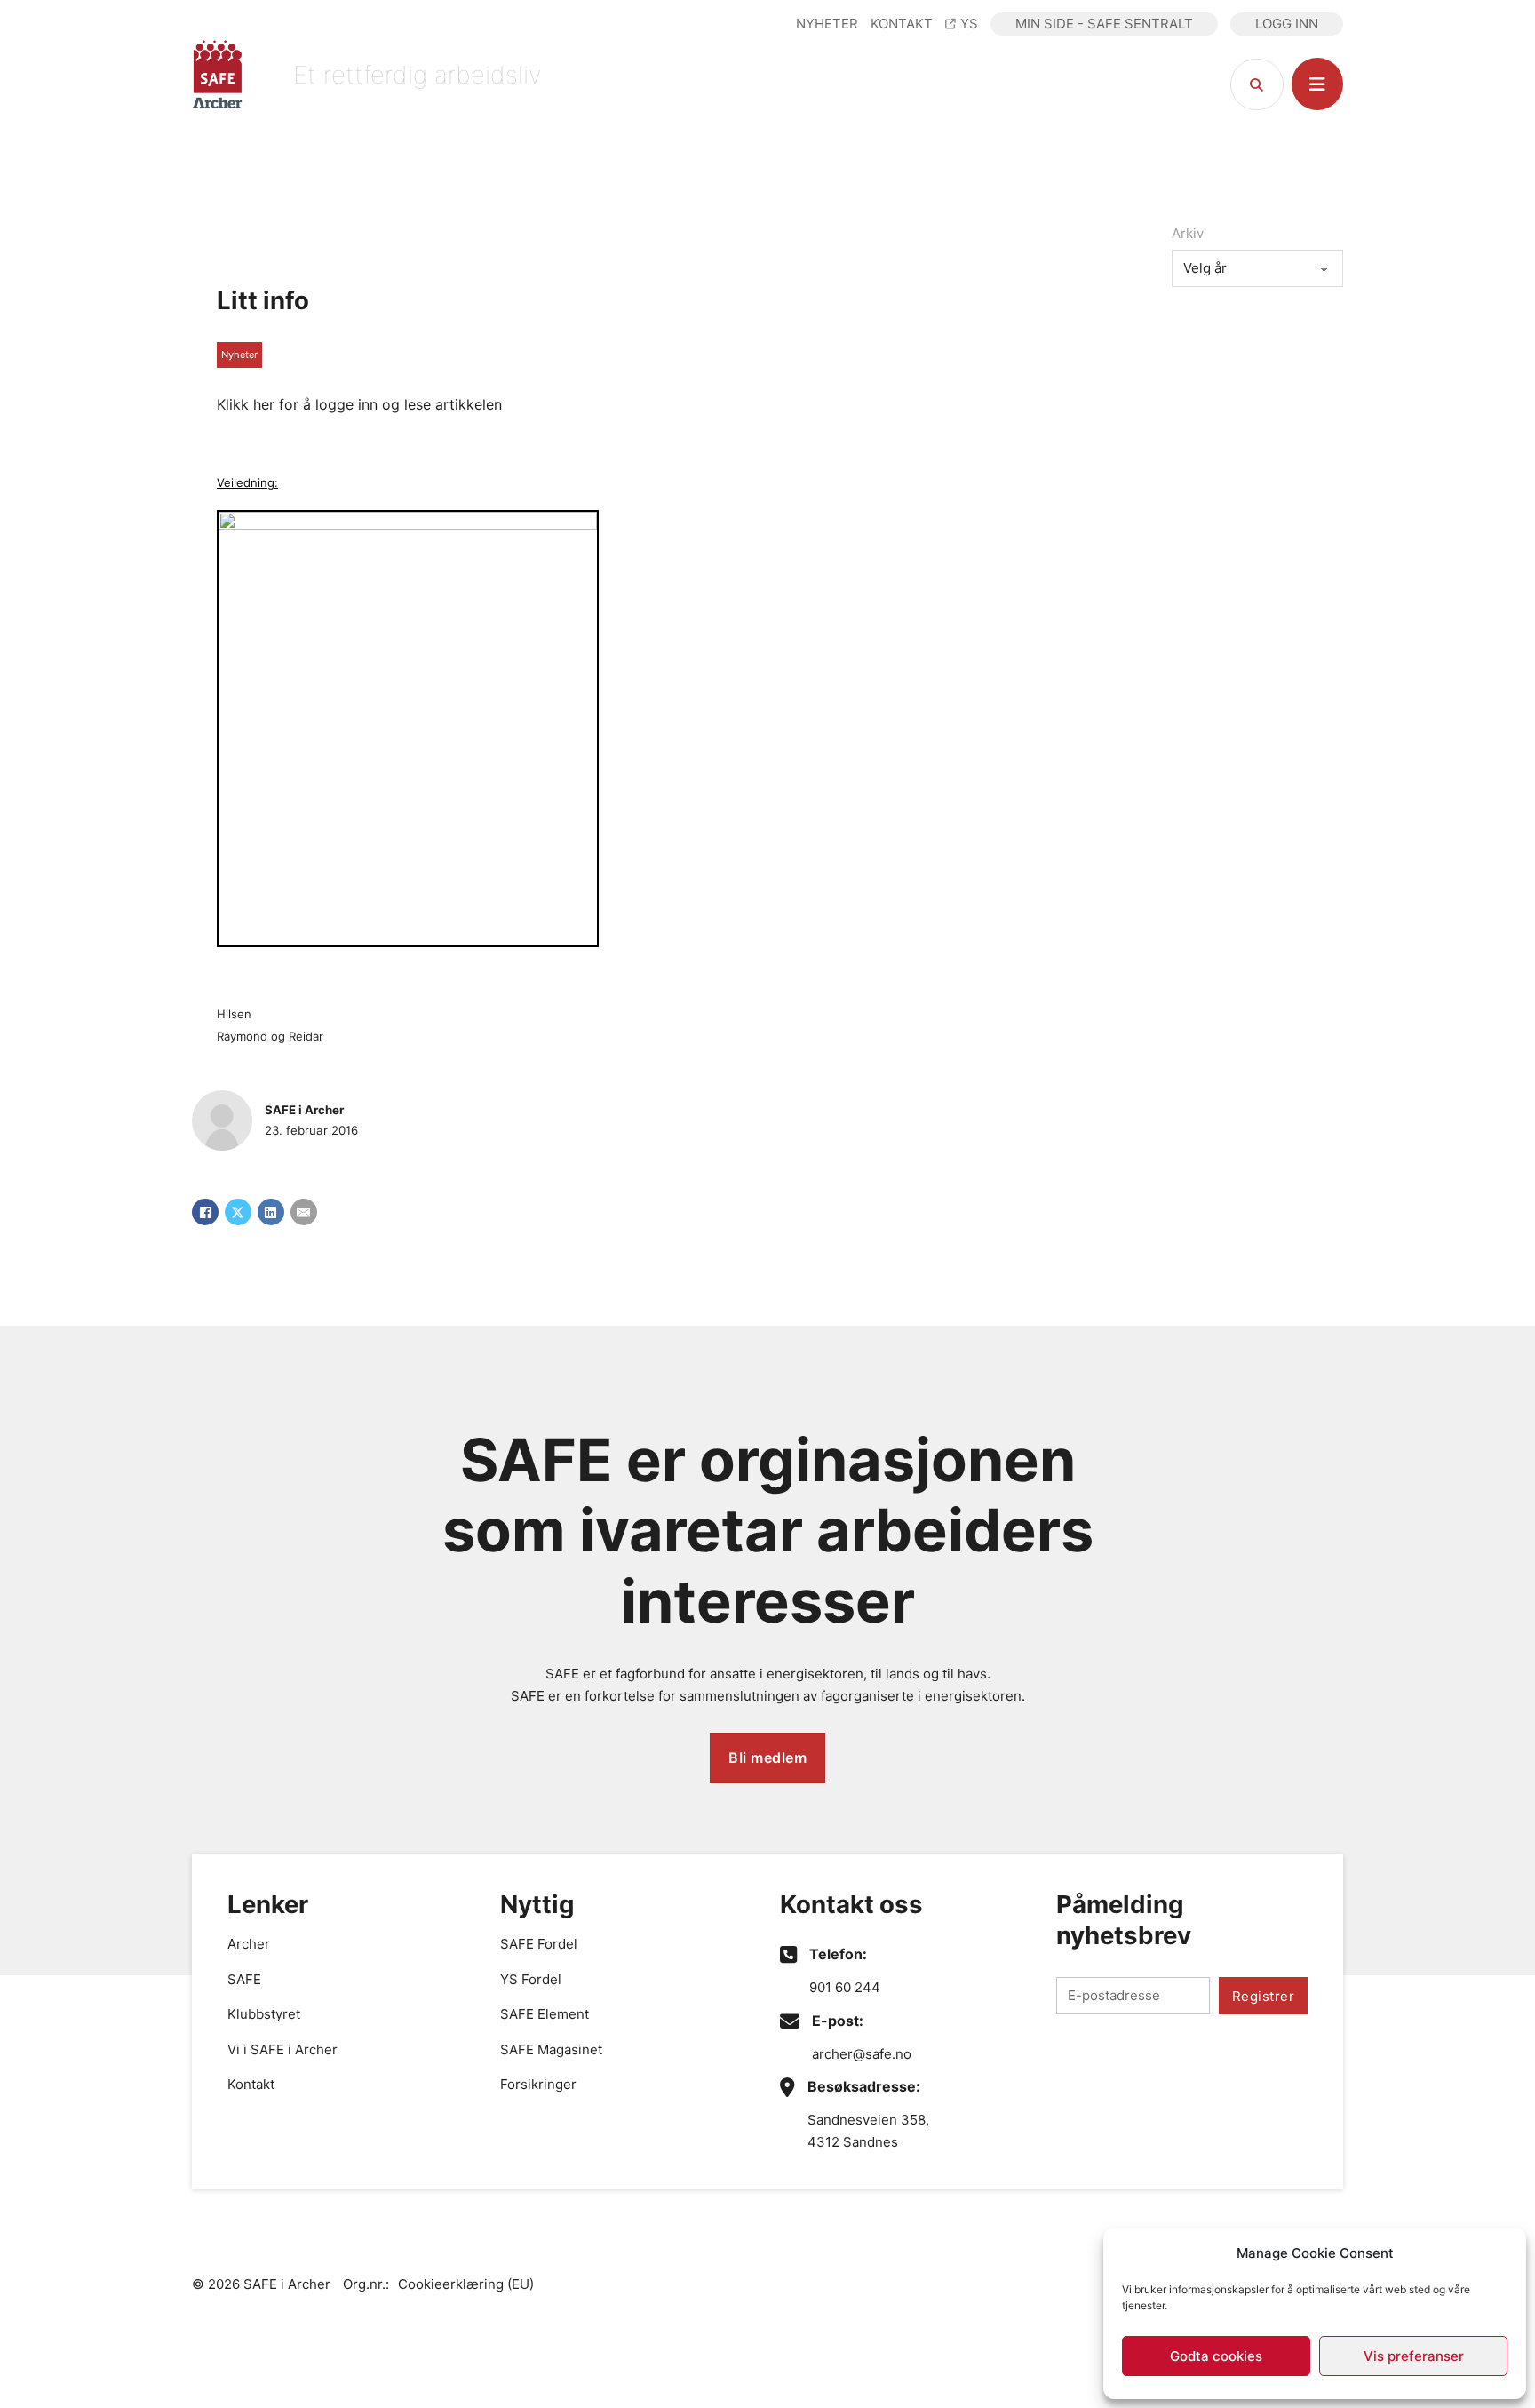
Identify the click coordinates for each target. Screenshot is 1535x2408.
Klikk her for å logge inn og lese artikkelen (359, 404)
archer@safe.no (862, 2054)
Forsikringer (538, 2084)
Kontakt (251, 2084)
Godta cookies (1216, 2356)
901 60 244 (845, 1987)
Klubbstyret (264, 2014)
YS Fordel (531, 1979)
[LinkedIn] (271, 1212)
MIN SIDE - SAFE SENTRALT (1104, 24)
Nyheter (239, 355)
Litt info (263, 300)
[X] (238, 1212)
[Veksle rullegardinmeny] (1317, 84)
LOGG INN (1287, 24)
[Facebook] (205, 1212)
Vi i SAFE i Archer (282, 2049)
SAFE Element (545, 2014)
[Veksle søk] (1257, 84)
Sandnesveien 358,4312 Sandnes (868, 2131)
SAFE (244, 1979)
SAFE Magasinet (551, 2049)
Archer (249, 1944)
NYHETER (827, 24)
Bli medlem (767, 1758)
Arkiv (1188, 233)
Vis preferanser (1414, 2356)
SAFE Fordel (539, 1944)
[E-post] (304, 1212)
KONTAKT (902, 24)
